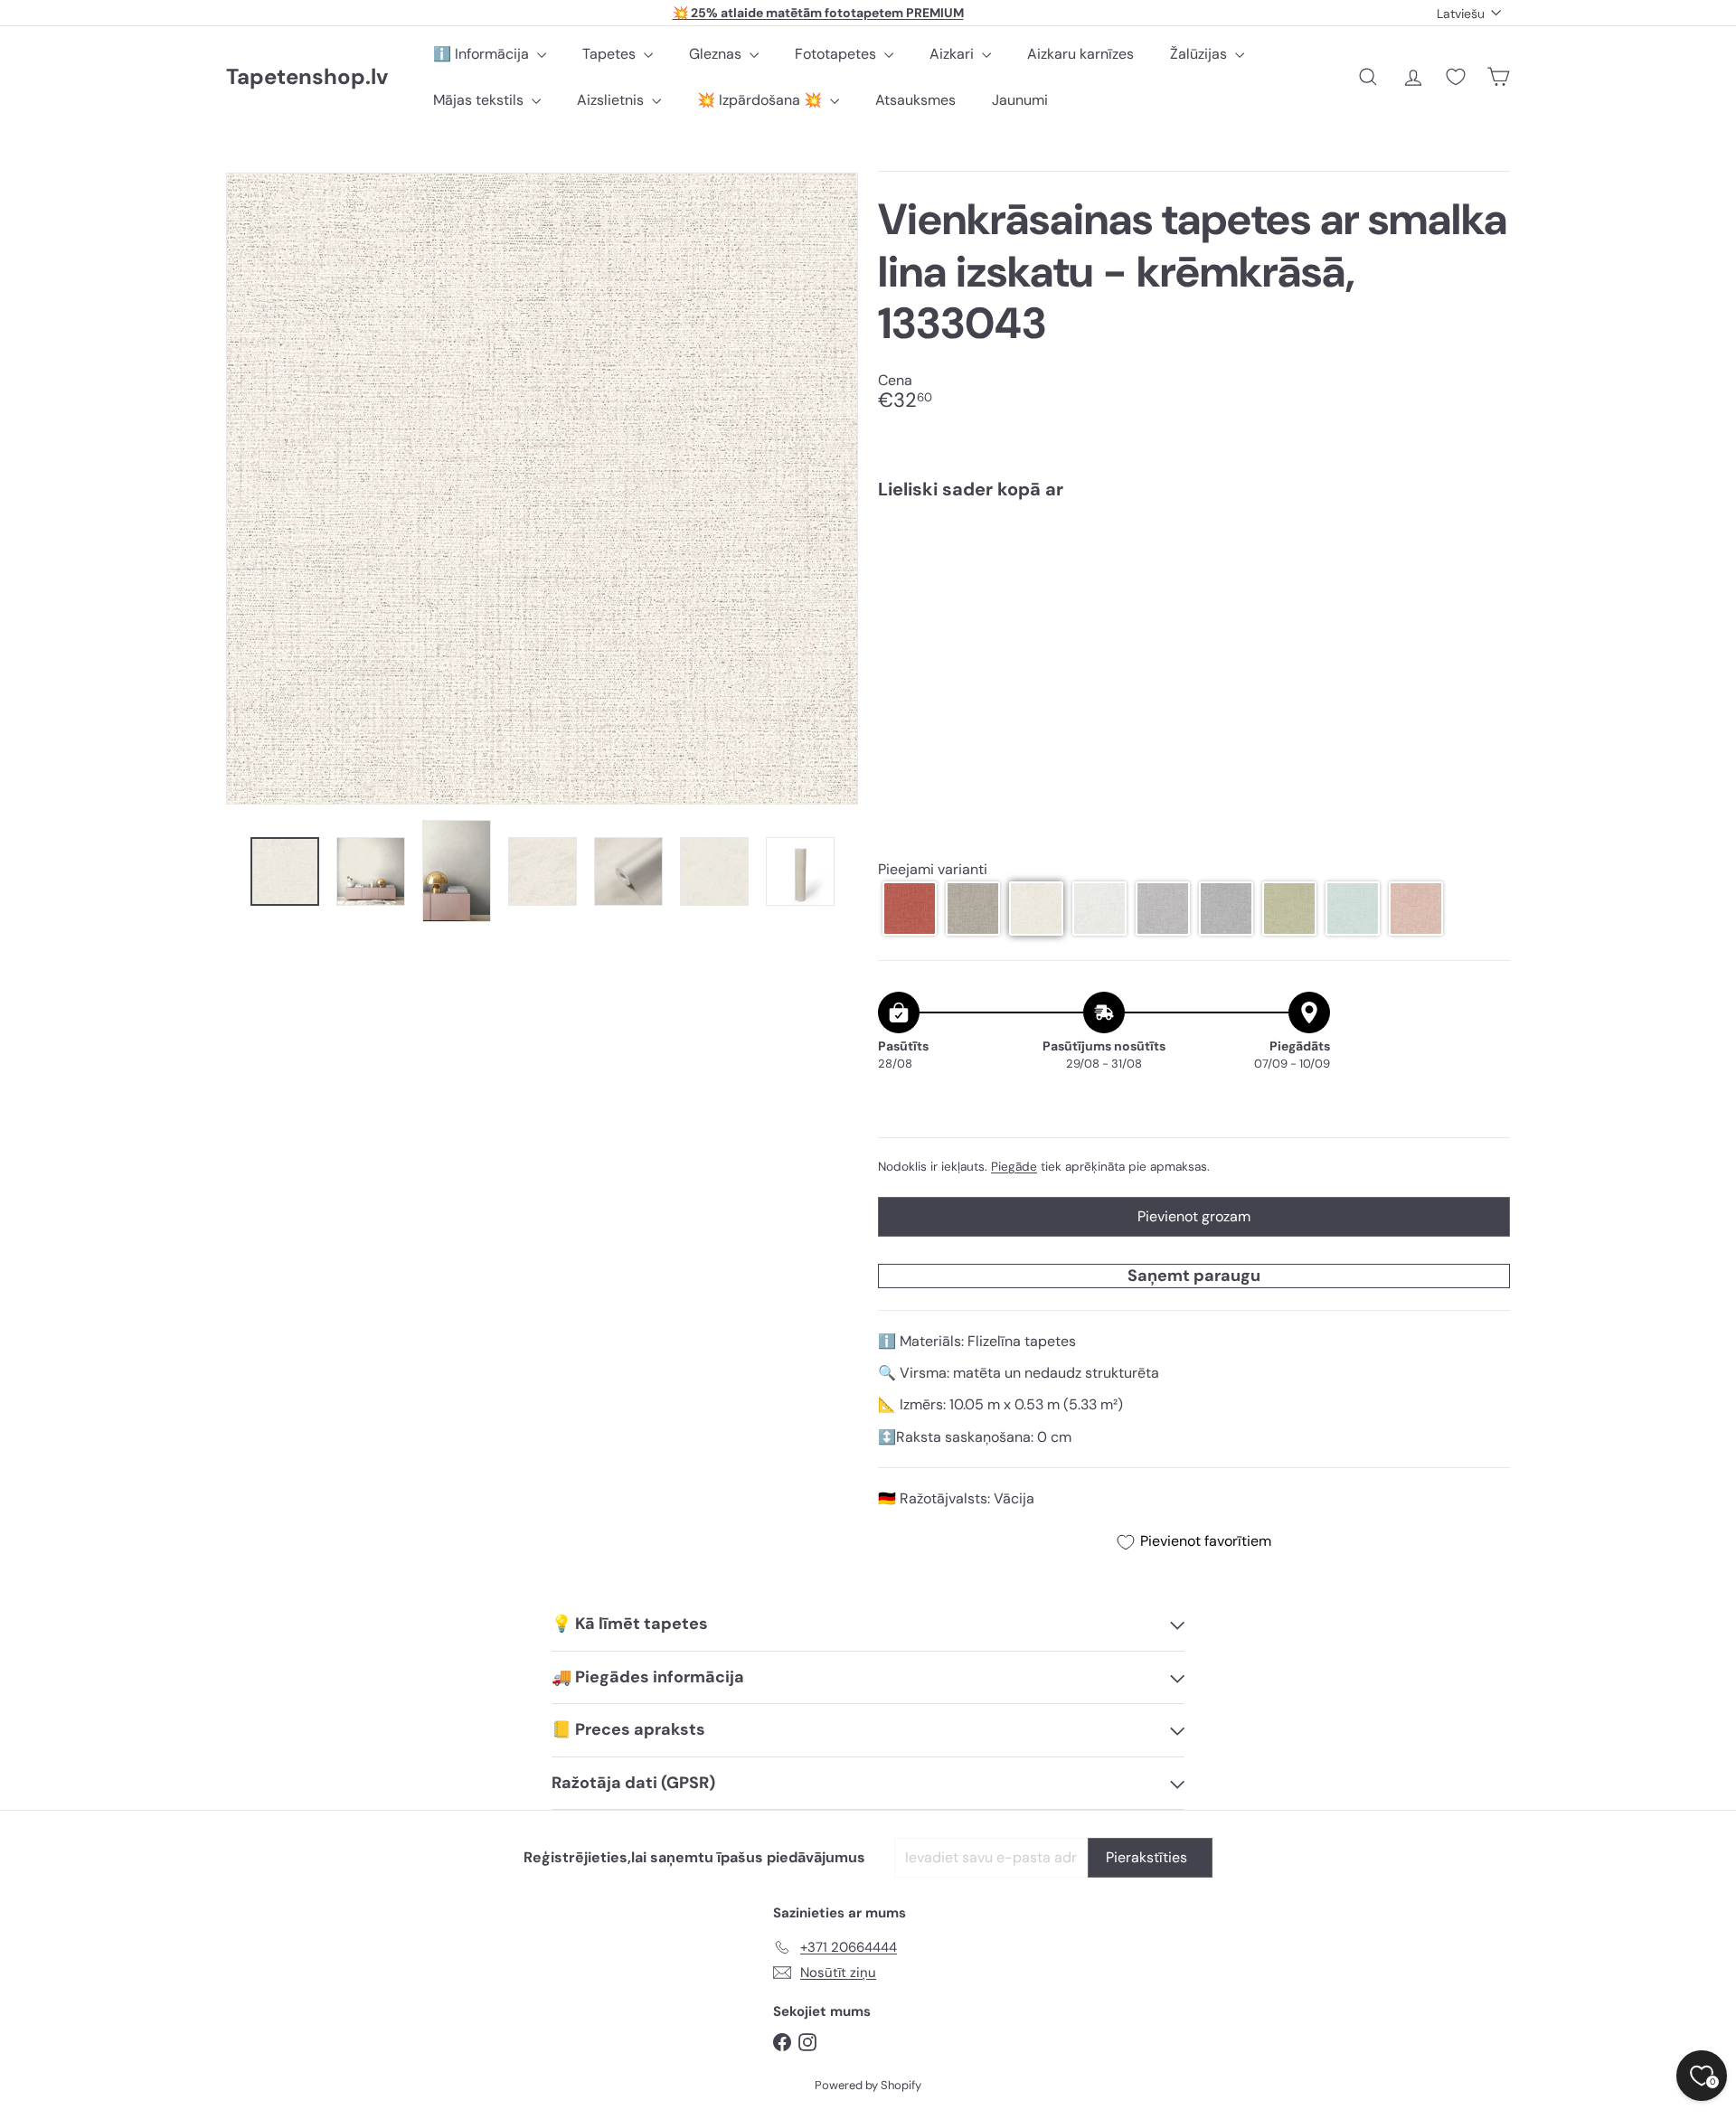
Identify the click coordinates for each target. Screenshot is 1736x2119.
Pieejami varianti (933, 870)
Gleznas (717, 54)
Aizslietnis (612, 100)
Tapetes (611, 54)
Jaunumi (1020, 100)
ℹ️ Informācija (483, 54)
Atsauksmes (915, 100)
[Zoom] (542, 489)
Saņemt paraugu (1194, 1276)
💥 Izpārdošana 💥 (761, 100)
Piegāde (1014, 1167)
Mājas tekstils (480, 100)
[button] (910, 909)
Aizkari (953, 54)
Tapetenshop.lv (307, 77)
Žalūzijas (1200, 54)
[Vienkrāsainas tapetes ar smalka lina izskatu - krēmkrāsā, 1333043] (1194, 576)
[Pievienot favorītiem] (1486, 551)
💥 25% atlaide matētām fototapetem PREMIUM (818, 13)
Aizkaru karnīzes (1080, 54)
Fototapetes (837, 54)
